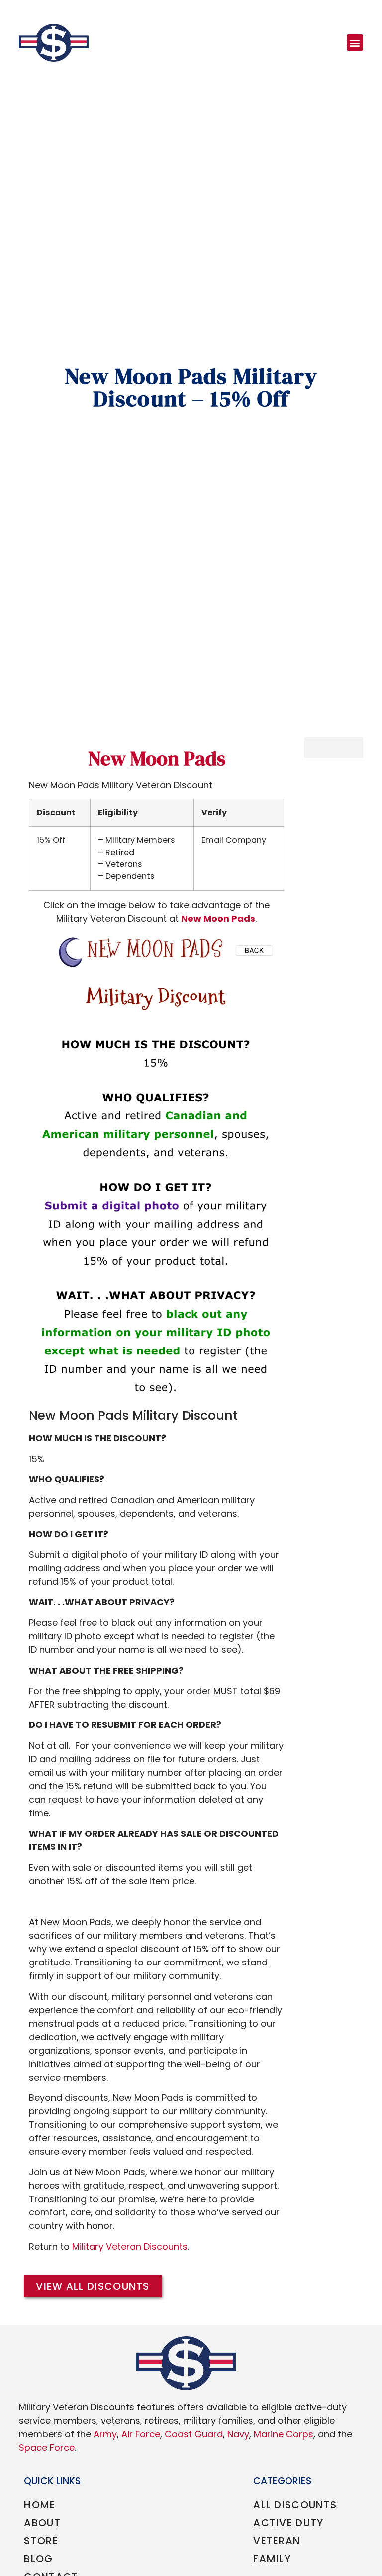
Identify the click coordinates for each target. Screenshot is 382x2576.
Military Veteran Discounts (130, 2247)
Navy (238, 2434)
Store (41, 2541)
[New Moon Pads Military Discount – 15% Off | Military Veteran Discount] (156, 1167)
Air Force (141, 2434)
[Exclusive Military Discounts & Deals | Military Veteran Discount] (54, 43)
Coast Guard (194, 2434)
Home (40, 2505)
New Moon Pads (157, 758)
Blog (38, 2559)
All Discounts (295, 2505)
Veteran (277, 2541)
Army (105, 2434)
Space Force (47, 2447)
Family (272, 2559)
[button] (355, 43)
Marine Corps (284, 2434)
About (42, 2523)
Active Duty (288, 2523)
